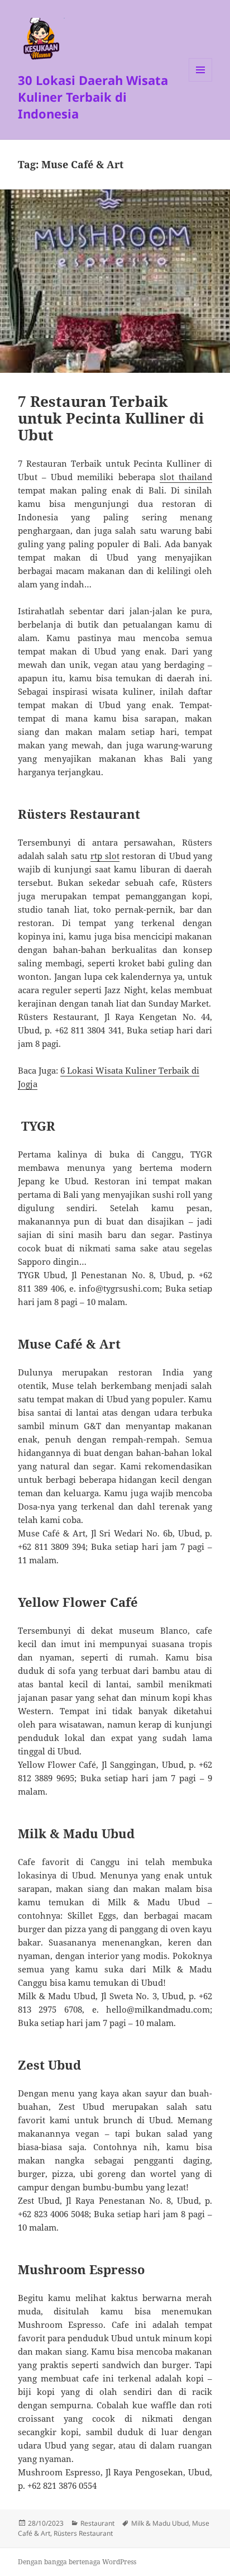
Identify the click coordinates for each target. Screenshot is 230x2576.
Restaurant (97, 2523)
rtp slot (105, 856)
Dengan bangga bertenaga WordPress (77, 2562)
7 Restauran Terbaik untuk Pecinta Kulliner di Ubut (111, 418)
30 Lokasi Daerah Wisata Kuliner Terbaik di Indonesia (93, 97)
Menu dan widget (201, 81)
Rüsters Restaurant (83, 2533)
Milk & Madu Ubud (160, 2523)
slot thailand (186, 477)
